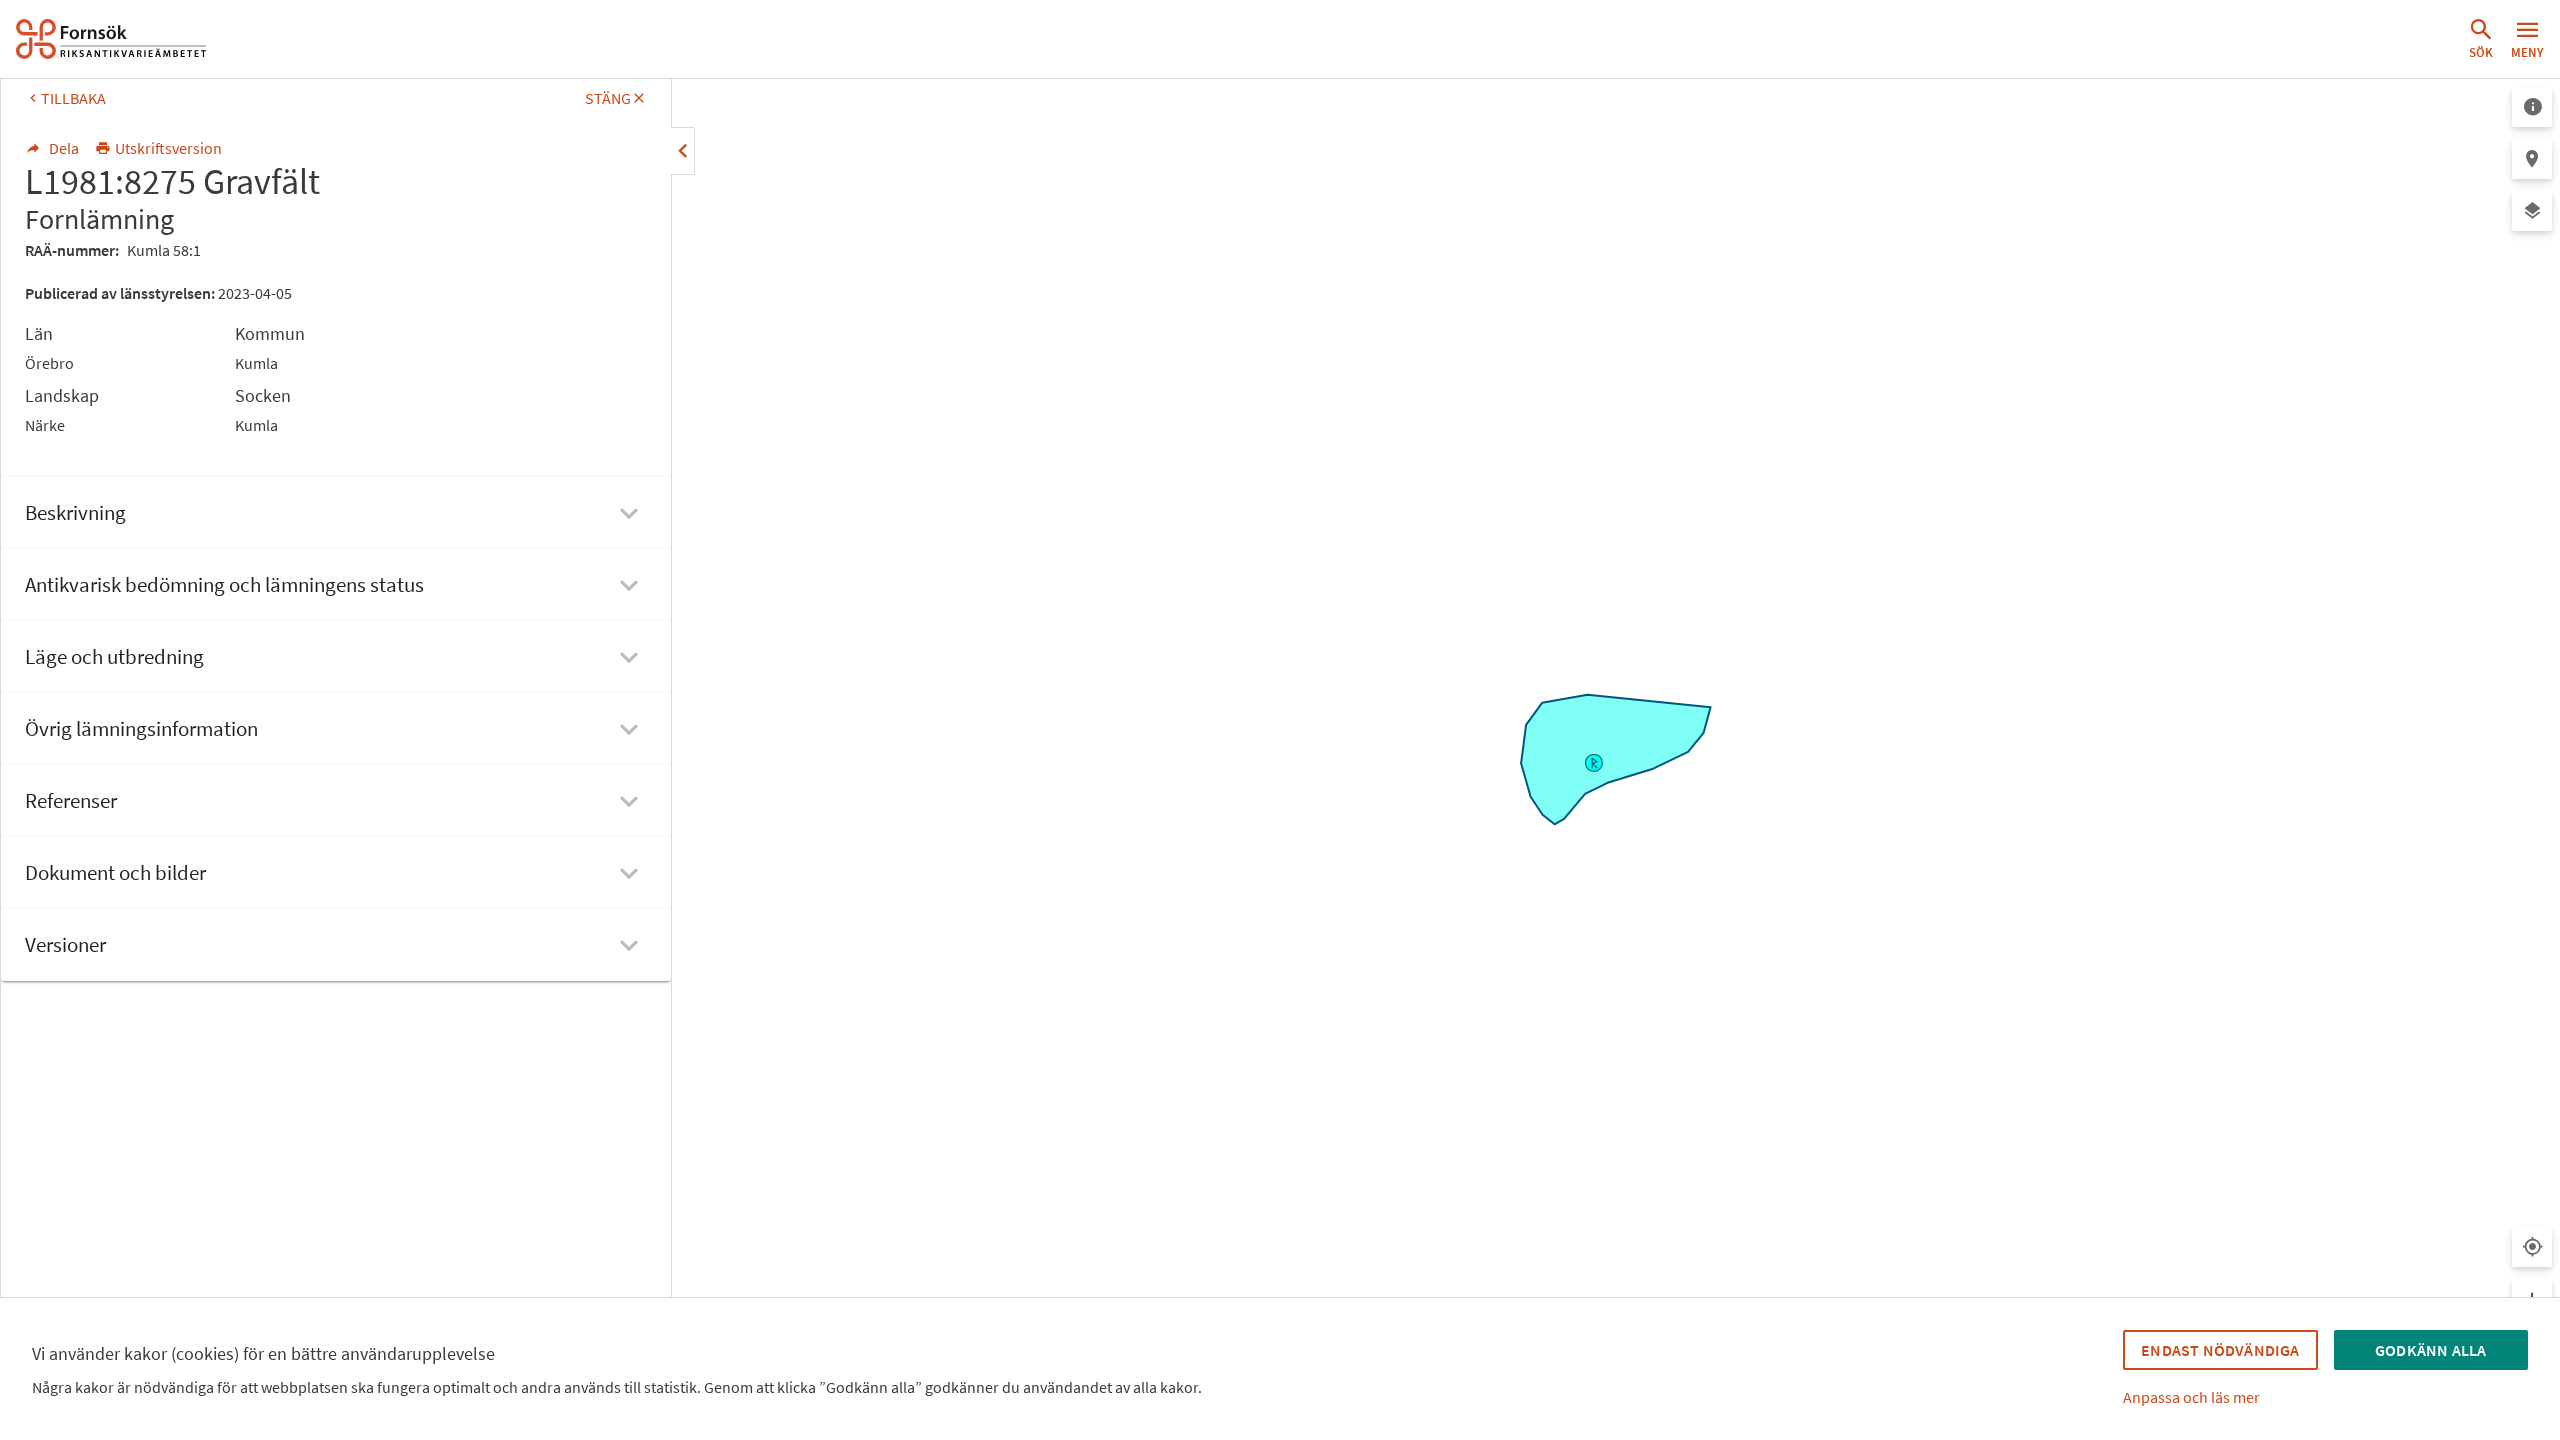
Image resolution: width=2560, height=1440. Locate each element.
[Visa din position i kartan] (2532, 1247)
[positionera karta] (2532, 159)
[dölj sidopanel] (683, 151)
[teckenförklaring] (2532, 107)
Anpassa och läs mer (2191, 1397)
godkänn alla (2430, 1350)
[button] (2481, 39)
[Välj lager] (2532, 211)
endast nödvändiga (2220, 1350)
